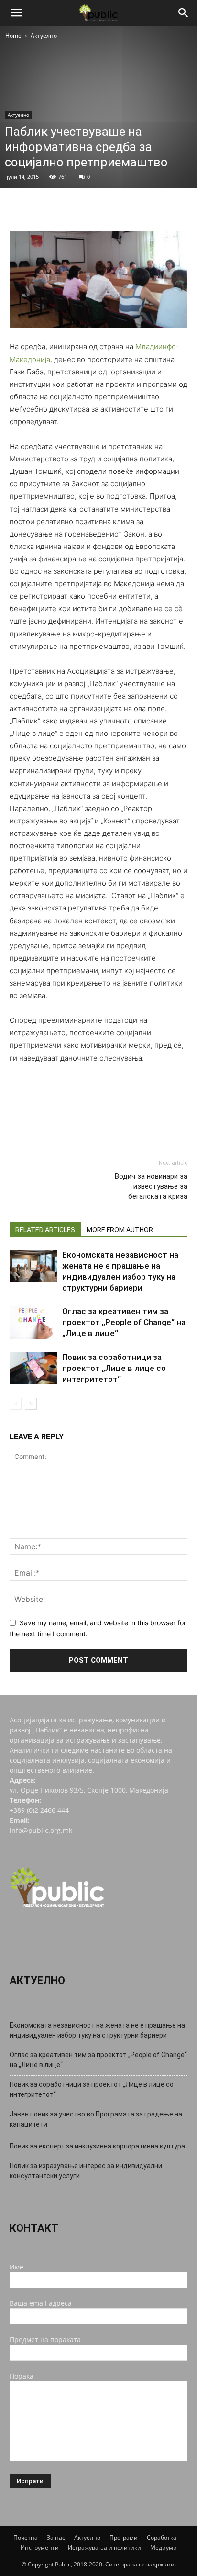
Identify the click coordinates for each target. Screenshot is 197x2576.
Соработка (162, 2538)
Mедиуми (164, 2548)
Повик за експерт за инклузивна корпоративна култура (97, 2146)
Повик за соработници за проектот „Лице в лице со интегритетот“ (114, 1368)
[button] (16, 13)
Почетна (26, 2538)
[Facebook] (19, 208)
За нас (56, 2538)
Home (13, 36)
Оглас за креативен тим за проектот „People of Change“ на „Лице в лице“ (124, 1322)
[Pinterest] (63, 208)
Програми (124, 2538)
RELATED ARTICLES (45, 1230)
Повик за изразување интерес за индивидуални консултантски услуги (86, 2171)
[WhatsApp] (85, 208)
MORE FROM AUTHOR (120, 1230)
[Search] (184, 13)
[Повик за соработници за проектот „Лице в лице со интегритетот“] (33, 1368)
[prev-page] (16, 1404)
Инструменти (40, 2548)
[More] (108, 208)
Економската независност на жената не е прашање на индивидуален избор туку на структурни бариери (97, 2030)
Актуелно (44, 36)
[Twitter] (41, 208)
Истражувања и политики (104, 2548)
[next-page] (31, 1404)
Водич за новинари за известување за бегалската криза (151, 1186)
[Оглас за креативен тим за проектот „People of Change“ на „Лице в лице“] (33, 1322)
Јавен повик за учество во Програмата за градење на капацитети (96, 2119)
